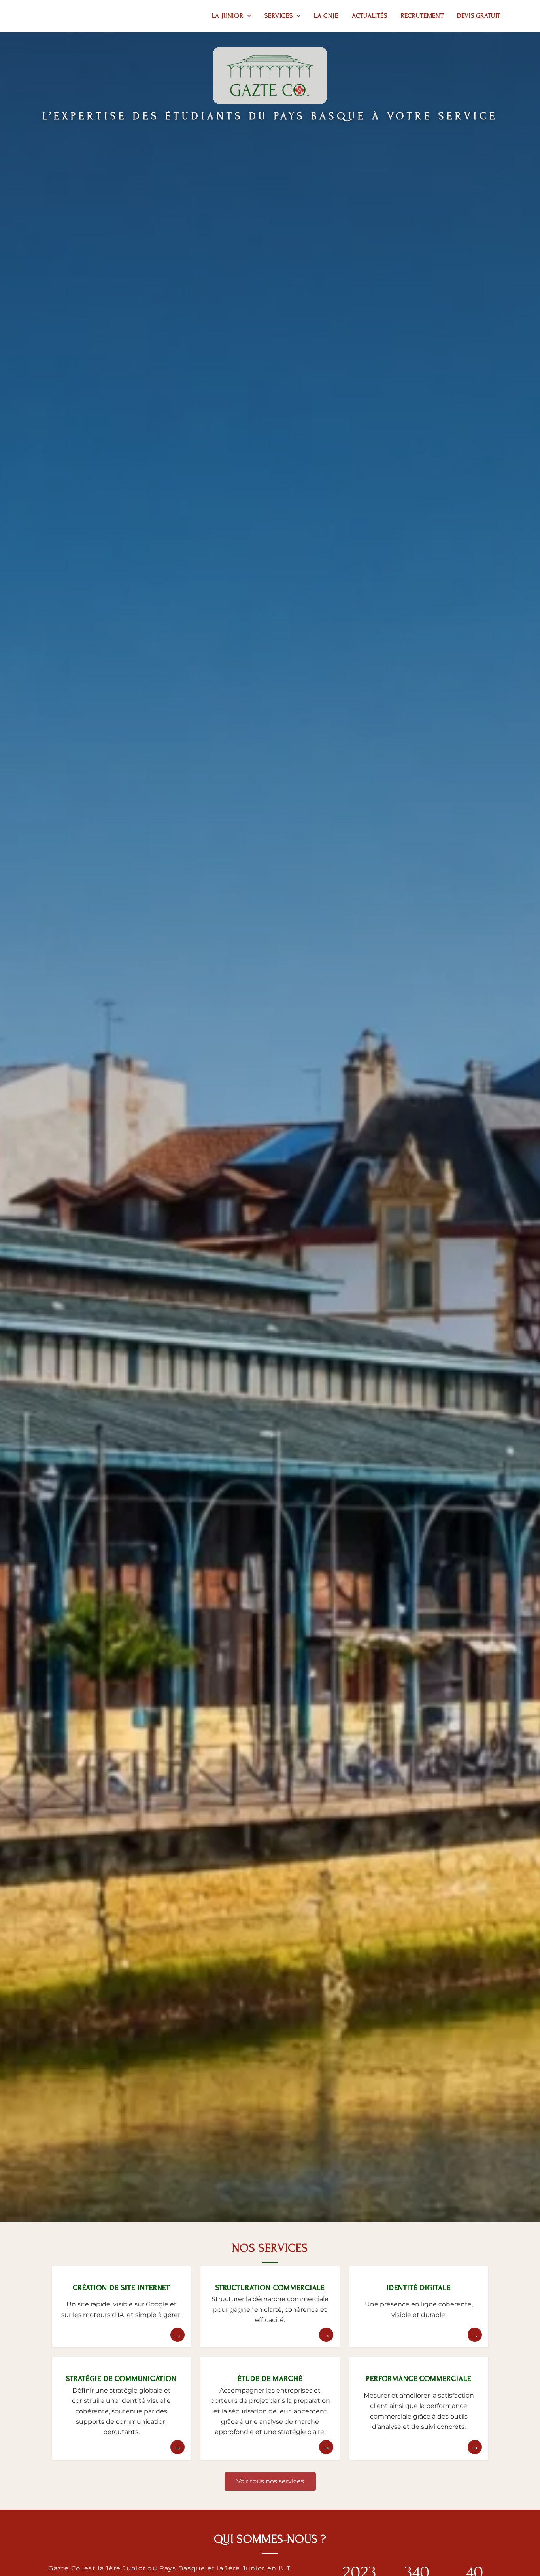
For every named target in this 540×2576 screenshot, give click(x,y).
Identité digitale (418, 2288)
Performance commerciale (419, 2379)
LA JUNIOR (228, 16)
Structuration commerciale (270, 2288)
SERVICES (278, 16)
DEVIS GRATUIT (479, 16)
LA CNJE (326, 16)
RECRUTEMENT (422, 16)
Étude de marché (270, 2379)
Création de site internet (122, 2288)
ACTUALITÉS (370, 16)
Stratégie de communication (121, 2379)
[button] (247, 16)
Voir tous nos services (270, 2481)
